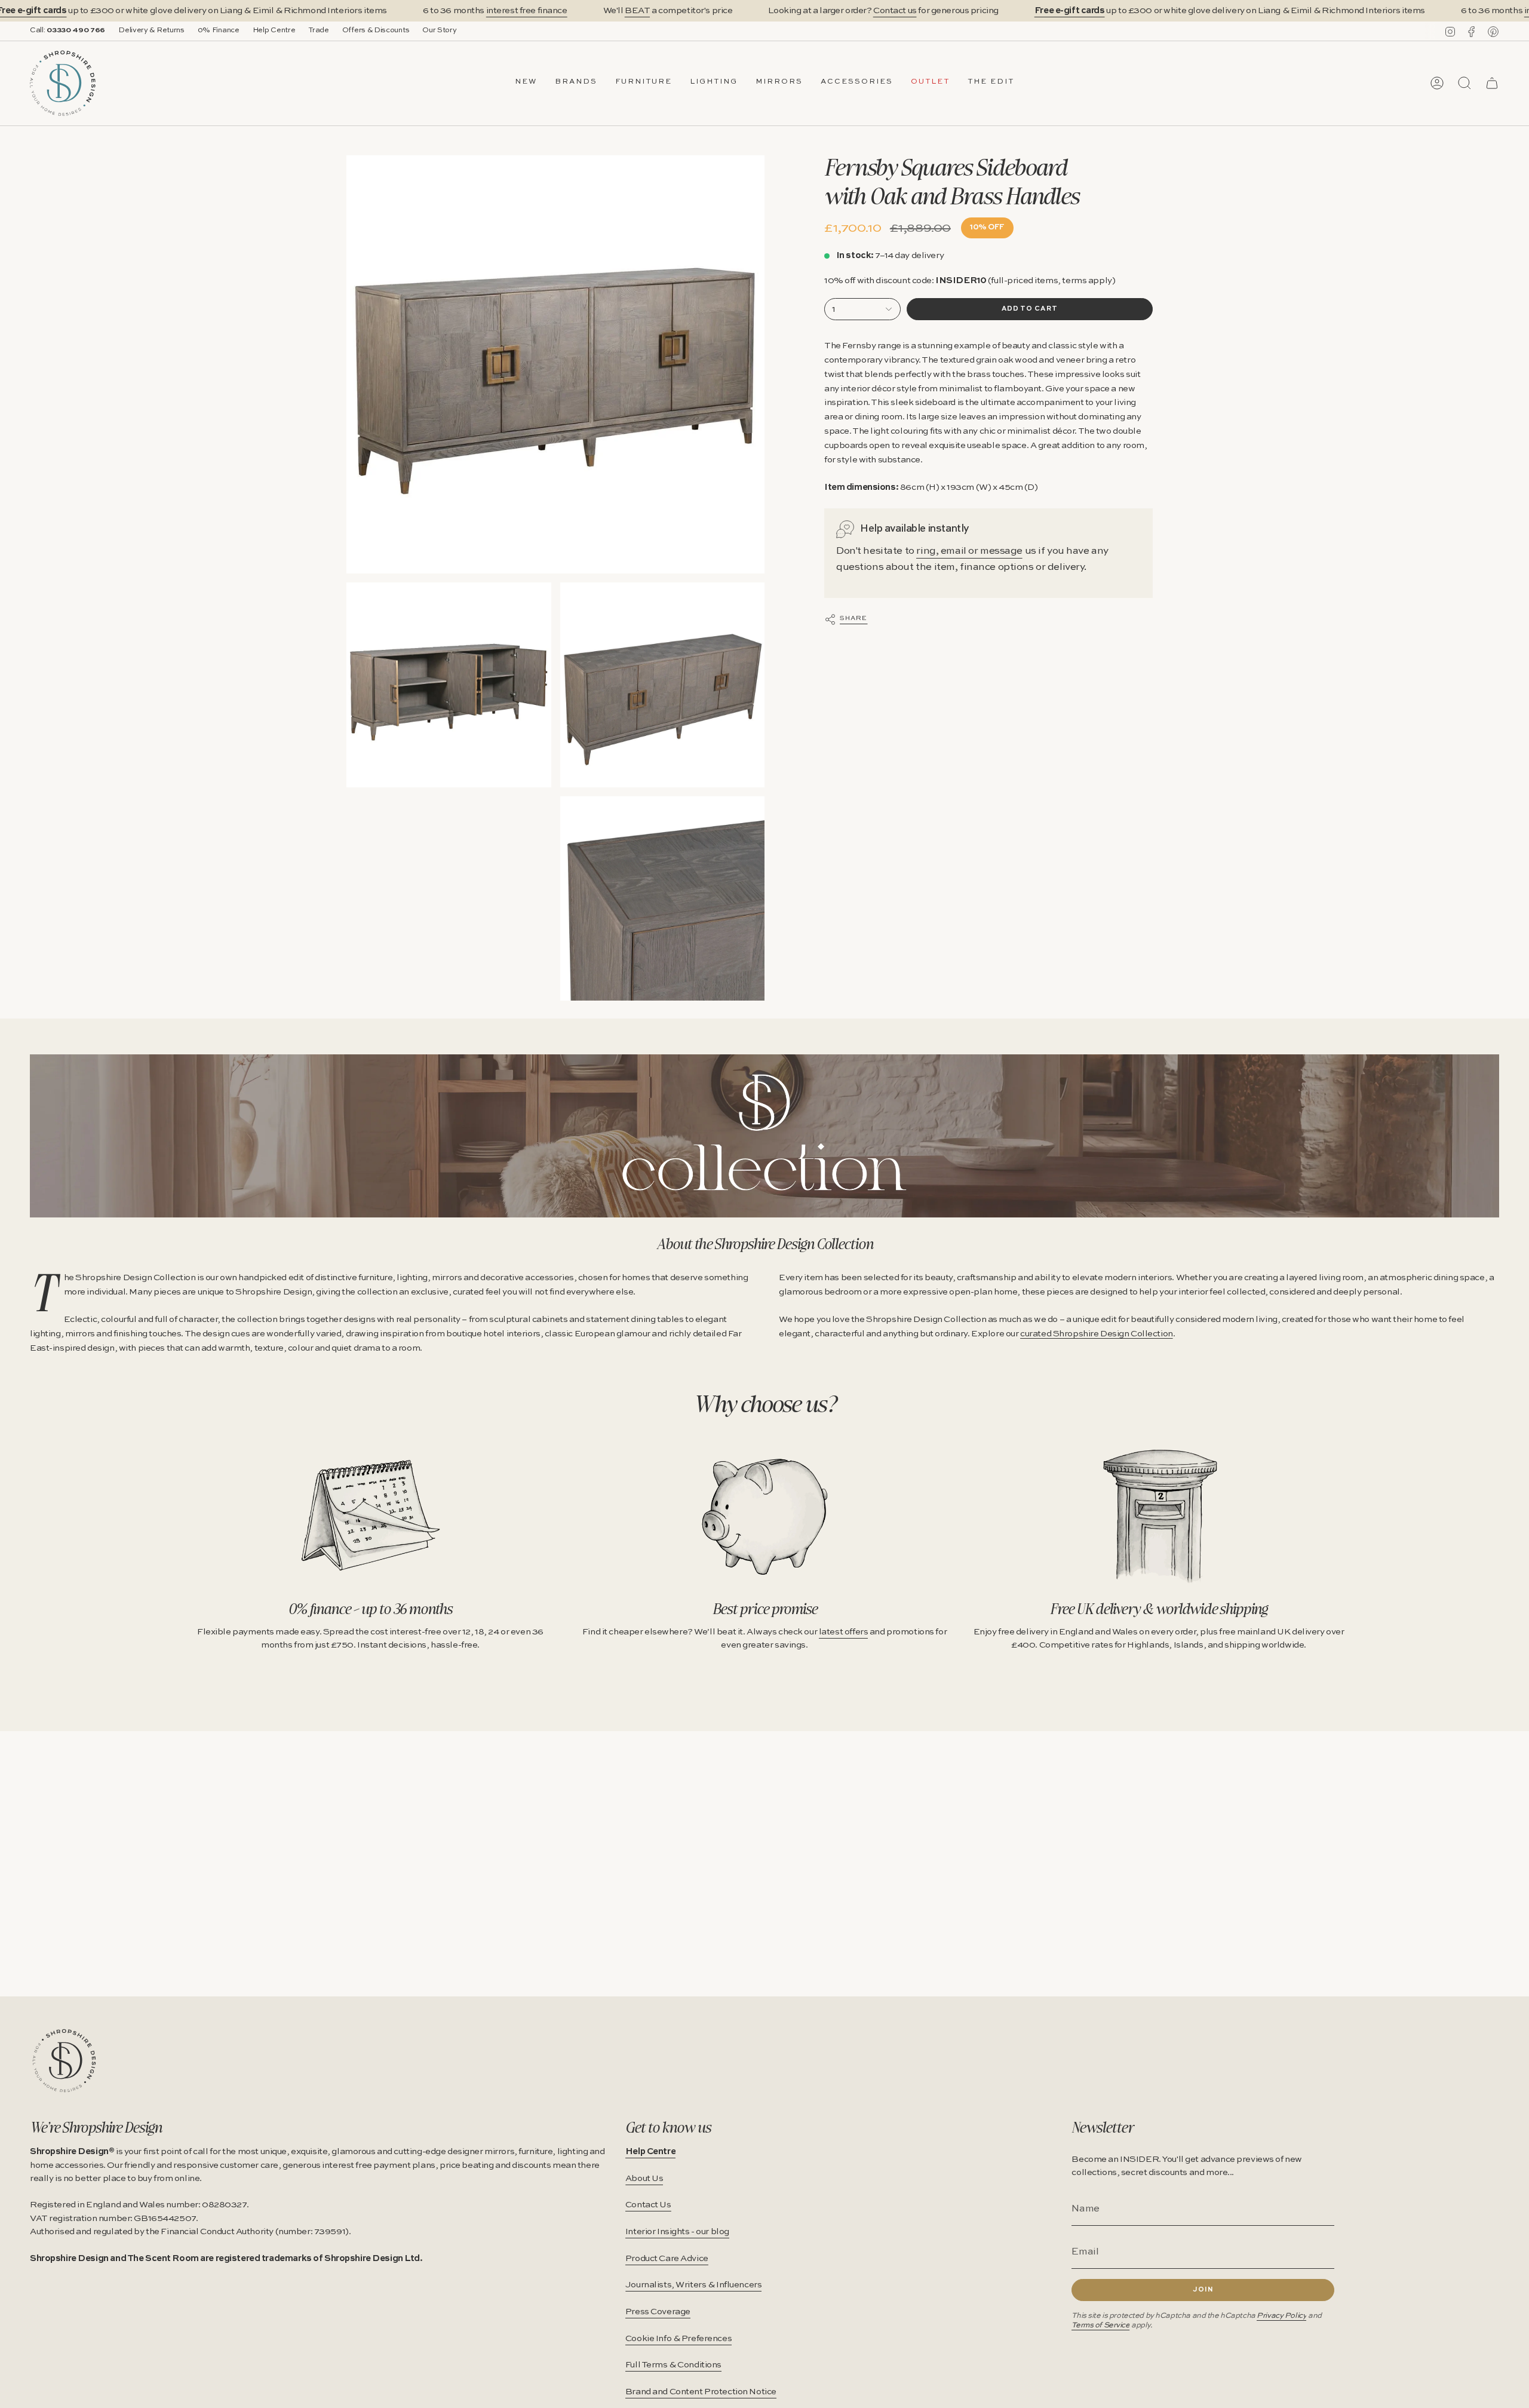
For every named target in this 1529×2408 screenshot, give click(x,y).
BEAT (637, 11)
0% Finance (219, 30)
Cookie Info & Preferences (678, 2339)
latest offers (843, 1632)
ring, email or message (969, 551)
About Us (644, 2179)
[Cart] (1492, 83)
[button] (576, 83)
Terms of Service (1100, 2325)
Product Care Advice (667, 2259)
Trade (318, 30)
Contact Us (648, 2205)
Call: (67, 30)
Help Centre (274, 30)
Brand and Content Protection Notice (701, 2392)
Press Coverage (658, 2312)
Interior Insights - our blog (677, 2232)
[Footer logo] (64, 2061)
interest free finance (527, 11)
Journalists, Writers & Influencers (694, 2285)
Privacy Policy (1281, 2316)
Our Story (439, 30)
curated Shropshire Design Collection (1097, 1334)
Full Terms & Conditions (673, 2365)
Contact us (895, 11)
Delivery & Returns (151, 30)
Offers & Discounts (376, 30)
